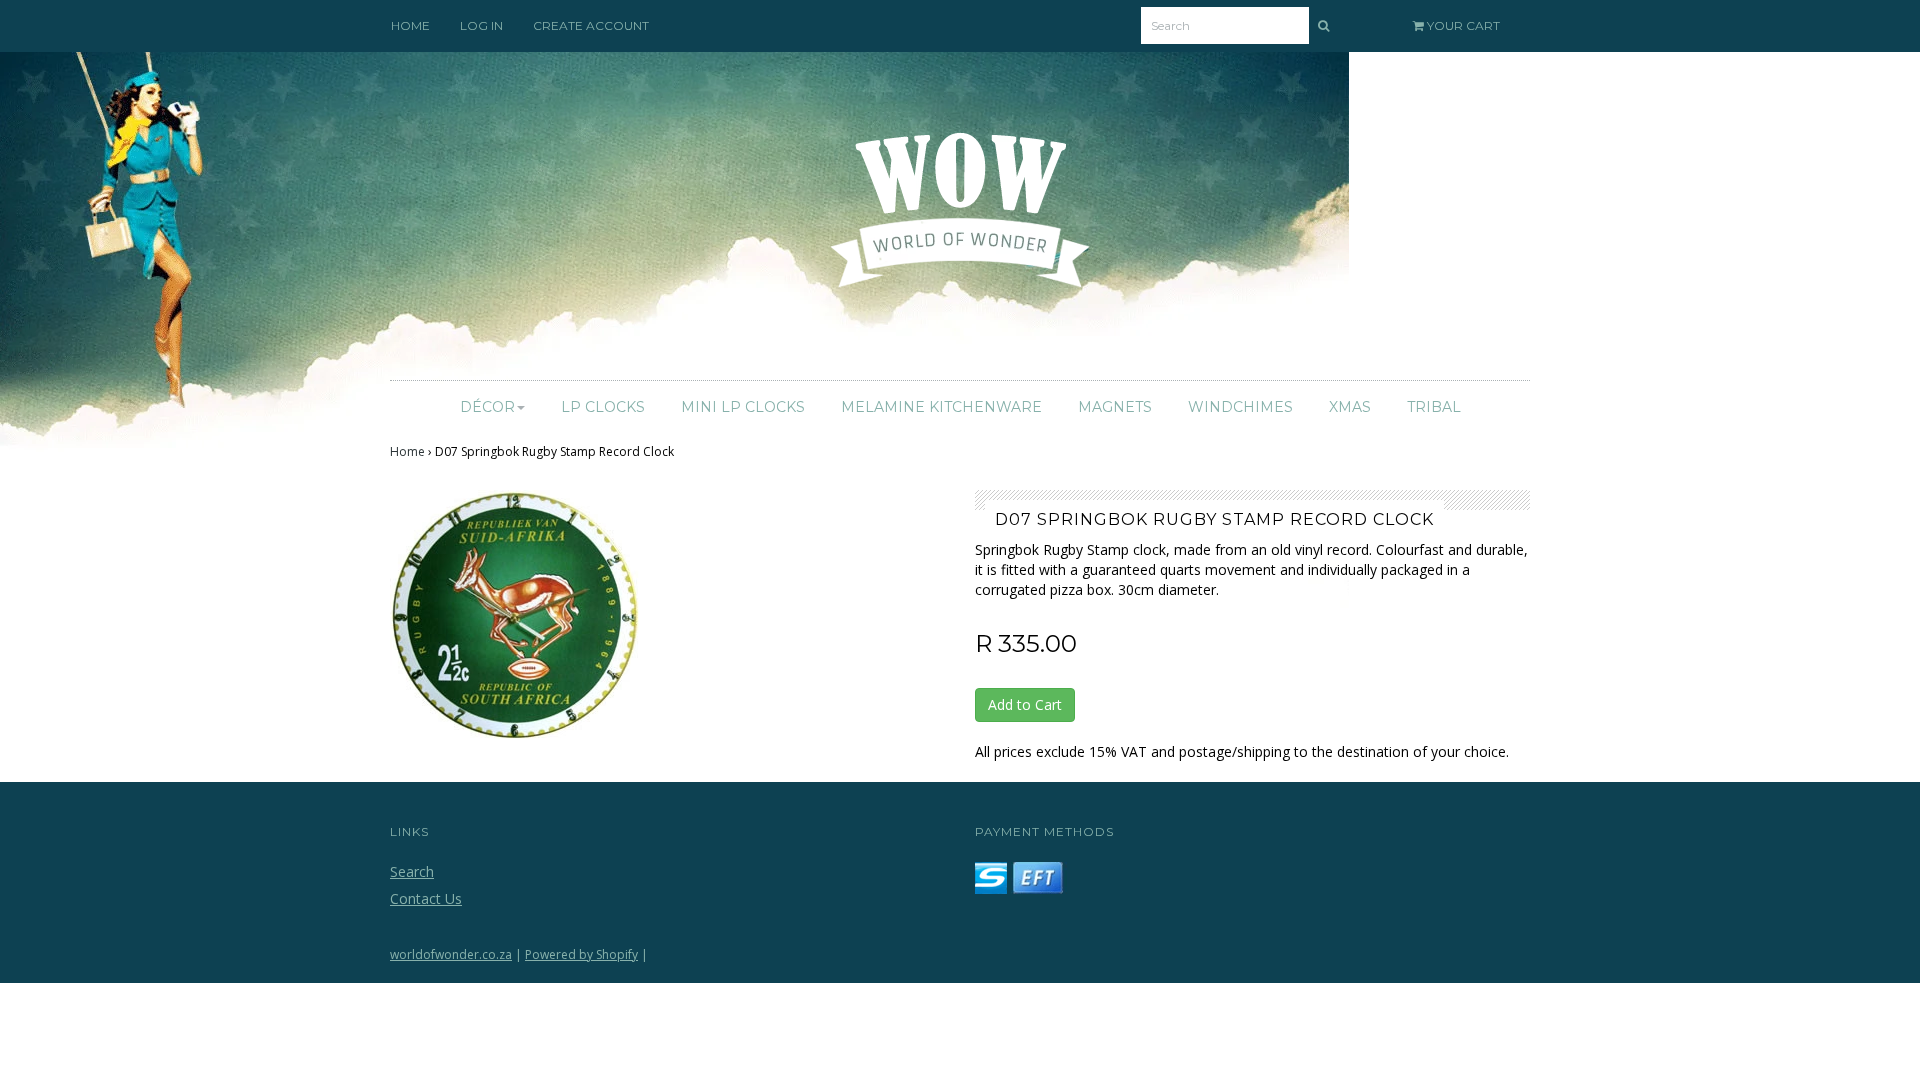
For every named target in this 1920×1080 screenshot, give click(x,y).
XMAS (1350, 407)
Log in (481, 25)
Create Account (591, 25)
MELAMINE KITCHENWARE (941, 407)
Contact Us (426, 898)
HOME (410, 25)
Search (412, 871)
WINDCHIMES (1240, 407)
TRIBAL (1434, 407)
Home (407, 451)
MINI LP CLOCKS (743, 407)
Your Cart (1462, 25)
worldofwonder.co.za (451, 954)
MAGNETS (1115, 407)
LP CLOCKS (603, 407)
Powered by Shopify (581, 954)
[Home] (960, 222)
